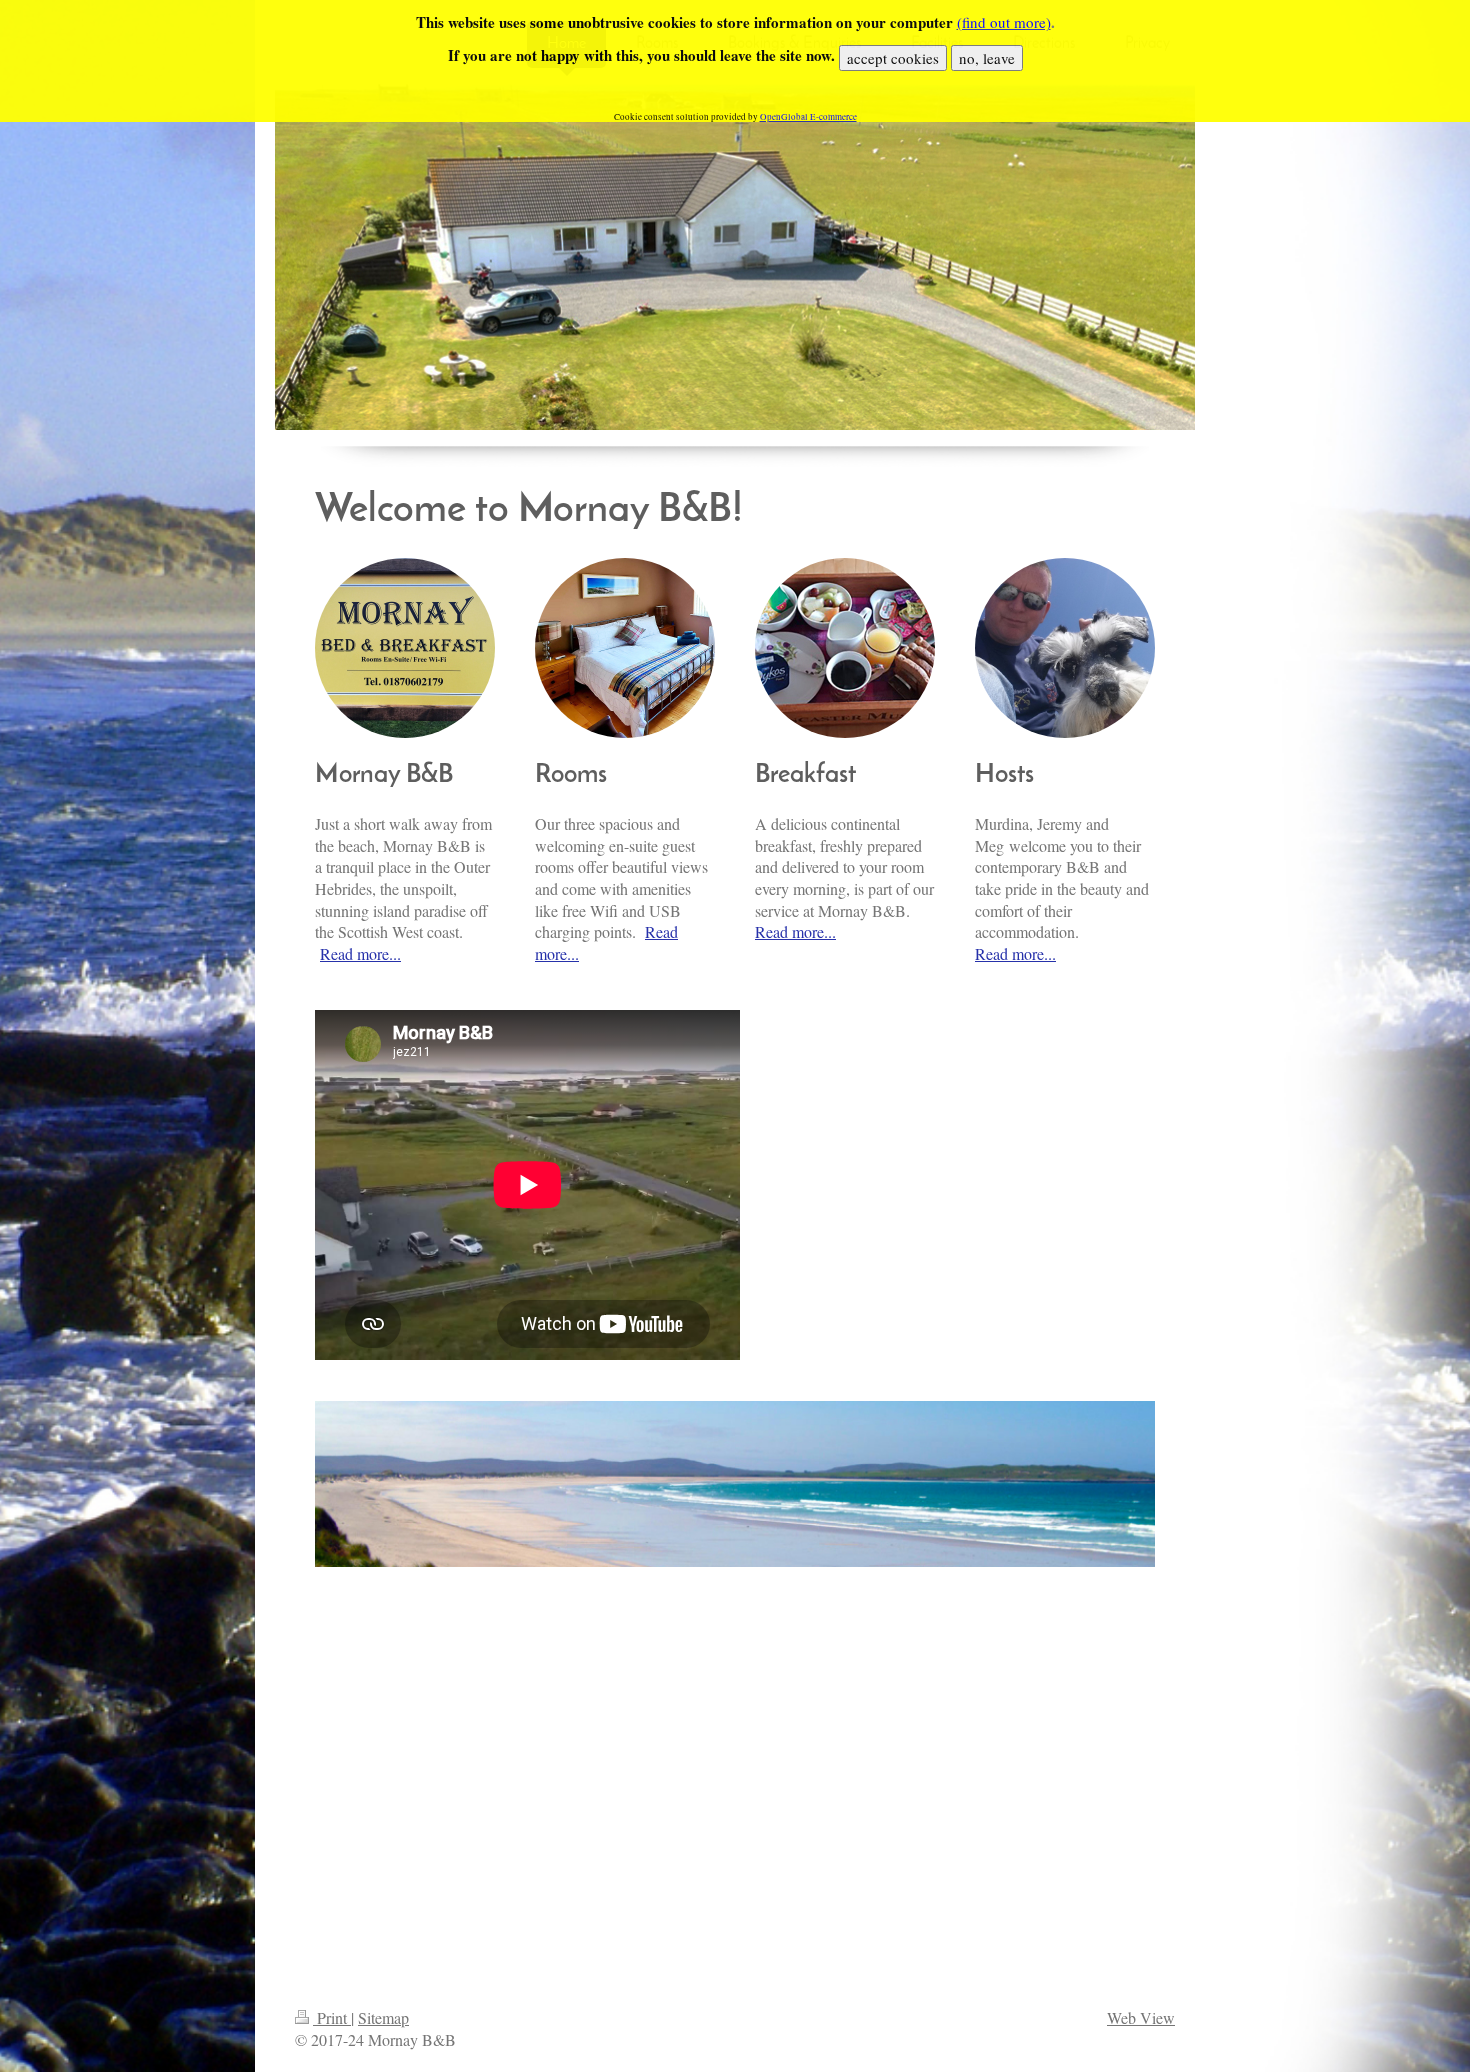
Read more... (360, 953)
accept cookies (893, 58)
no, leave (987, 58)
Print (332, 2017)
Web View (1141, 2017)
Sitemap (383, 2017)
